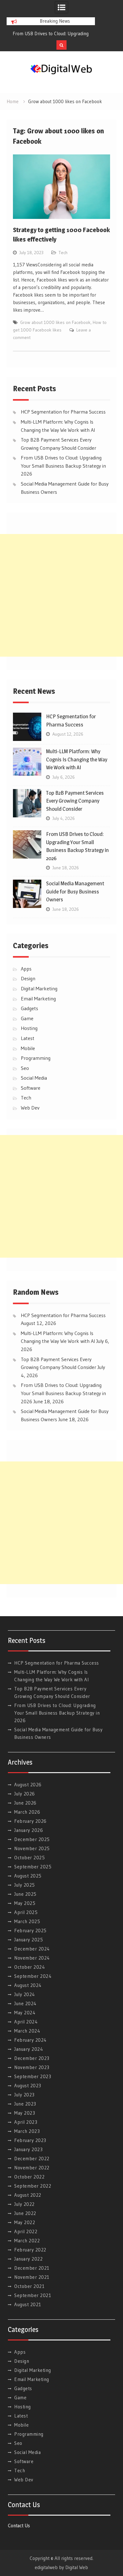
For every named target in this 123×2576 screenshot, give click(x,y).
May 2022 (25, 2222)
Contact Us (19, 2526)
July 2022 (24, 2204)
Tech (63, 253)
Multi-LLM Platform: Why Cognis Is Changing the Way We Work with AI (77, 759)
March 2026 (27, 1812)
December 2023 (32, 2058)
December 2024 (32, 1949)
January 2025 (29, 1940)
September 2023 (33, 2076)
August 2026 (28, 1785)
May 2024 (25, 2013)
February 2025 (30, 1931)
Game (27, 1018)
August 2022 (28, 2195)
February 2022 (30, 2250)
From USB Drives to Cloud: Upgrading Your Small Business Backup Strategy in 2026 (63, 466)
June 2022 (25, 2213)
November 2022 (32, 2168)
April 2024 (26, 2022)
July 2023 (24, 2095)
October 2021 (29, 2286)
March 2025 (27, 1921)
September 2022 (33, 2186)
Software (31, 1088)
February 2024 (30, 2040)
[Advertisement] (61, 595)
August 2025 (28, 1876)
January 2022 (28, 2259)
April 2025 (26, 1912)
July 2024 (25, 1994)
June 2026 (25, 1803)
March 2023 (27, 2131)
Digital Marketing (39, 988)
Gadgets (29, 1008)
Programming (36, 1058)
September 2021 (33, 2295)
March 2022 (27, 2241)
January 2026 (29, 1830)
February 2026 (30, 1821)
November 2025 (32, 1848)
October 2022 (29, 2177)
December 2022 (32, 2159)
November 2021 (32, 2277)
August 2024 (28, 1985)
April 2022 (26, 2231)
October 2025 (29, 1858)
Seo (25, 1068)
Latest (28, 1038)
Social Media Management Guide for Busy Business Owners (75, 891)
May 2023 (25, 2113)
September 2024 (33, 1976)
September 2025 (33, 1867)
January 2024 (29, 2049)
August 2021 (28, 2304)
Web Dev (30, 1108)
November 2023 (32, 2067)
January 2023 (28, 2149)
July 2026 (25, 1794)
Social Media (34, 1078)
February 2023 (30, 2140)
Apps (26, 969)
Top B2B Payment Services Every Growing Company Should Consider (75, 801)
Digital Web (77, 2567)
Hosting (29, 1028)
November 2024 (32, 1958)
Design (28, 978)
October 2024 (29, 1967)
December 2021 (32, 2268)
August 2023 (28, 2086)
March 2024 (27, 2031)
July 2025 (25, 1885)
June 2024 (25, 2003)
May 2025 (25, 1903)
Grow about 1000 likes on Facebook (55, 322)
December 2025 (32, 1839)
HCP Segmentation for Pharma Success (54, 33)
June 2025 (25, 1894)
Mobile (28, 1048)
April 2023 (26, 2122)
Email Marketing (38, 999)
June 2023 (25, 2104)
